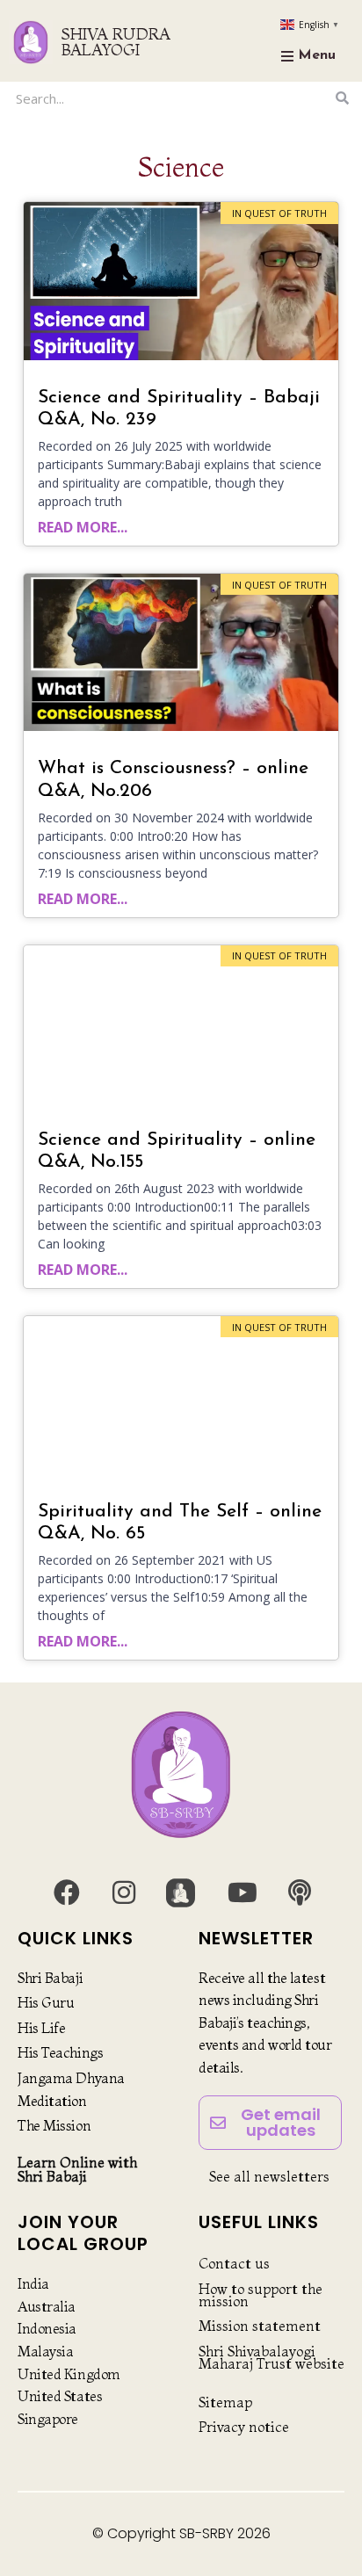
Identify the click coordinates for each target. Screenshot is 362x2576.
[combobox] (170, 98)
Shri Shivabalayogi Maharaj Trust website (271, 2357)
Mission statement (260, 2326)
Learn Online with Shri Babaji (77, 2169)
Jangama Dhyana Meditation (71, 2089)
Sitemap (225, 2402)
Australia (47, 2306)
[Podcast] (300, 1892)
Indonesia (47, 2328)
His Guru (46, 2002)
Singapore (48, 2419)
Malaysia (45, 2351)
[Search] (342, 98)
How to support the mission (261, 2295)
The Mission (54, 2125)
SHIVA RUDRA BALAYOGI (116, 42)
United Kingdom (69, 2374)
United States (60, 2396)
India (33, 2283)
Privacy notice (244, 2427)
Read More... (83, 527)
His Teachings (60, 2052)
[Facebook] (67, 1892)
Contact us (234, 2263)
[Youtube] (243, 1892)
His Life (41, 2028)
